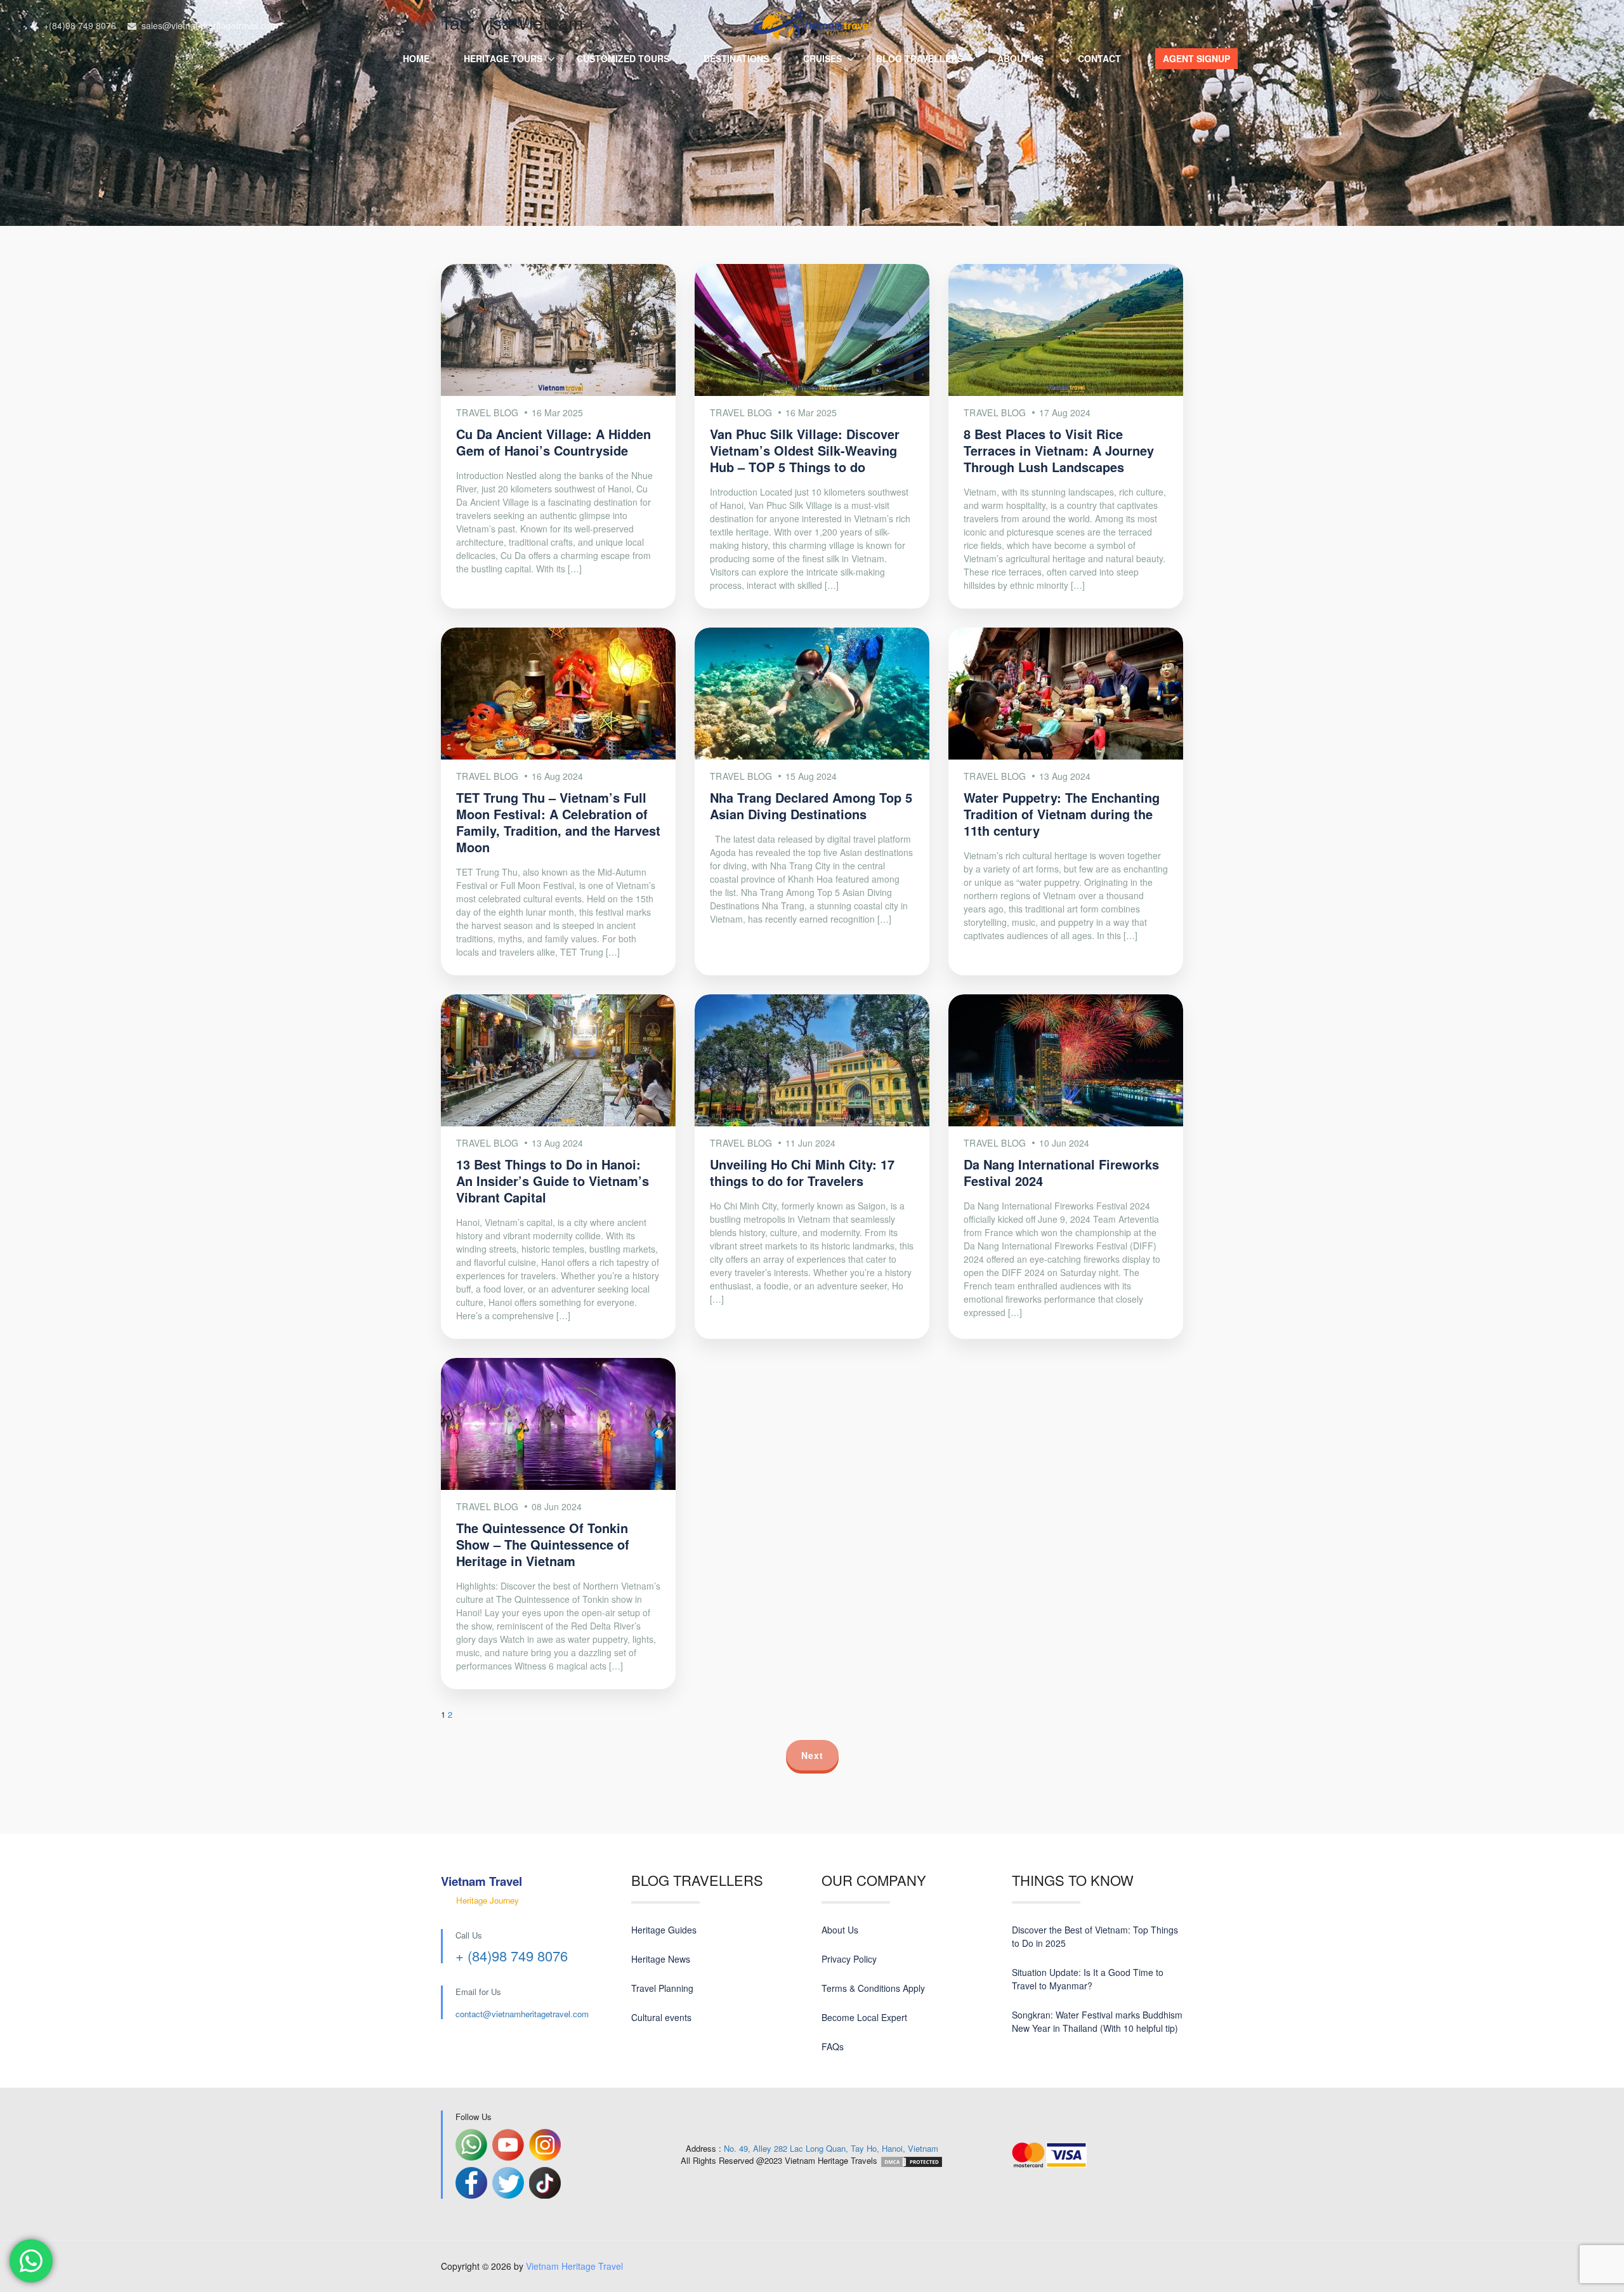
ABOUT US (1020, 58)
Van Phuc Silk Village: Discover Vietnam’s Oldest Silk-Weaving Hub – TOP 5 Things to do (805, 450)
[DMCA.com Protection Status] (912, 2160)
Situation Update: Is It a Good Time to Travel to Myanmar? (1088, 1979)
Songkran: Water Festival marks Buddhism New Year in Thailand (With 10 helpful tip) (1097, 2021)
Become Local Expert (864, 2017)
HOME (416, 58)
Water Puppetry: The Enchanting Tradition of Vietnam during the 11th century (1062, 814)
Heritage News (661, 1959)
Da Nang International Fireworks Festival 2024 (1061, 1172)
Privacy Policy (849, 1959)
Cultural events (661, 2017)
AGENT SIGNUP (1196, 58)
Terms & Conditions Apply (873, 1988)
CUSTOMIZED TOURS (623, 58)
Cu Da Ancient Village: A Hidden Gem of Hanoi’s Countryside (553, 442)
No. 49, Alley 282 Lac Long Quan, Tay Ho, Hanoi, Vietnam (831, 2148)
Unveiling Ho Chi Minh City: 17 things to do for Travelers (802, 1172)
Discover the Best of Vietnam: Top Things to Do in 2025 (1095, 1936)
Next (812, 1755)
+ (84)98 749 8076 (512, 1955)
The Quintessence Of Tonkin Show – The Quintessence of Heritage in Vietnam (543, 1544)
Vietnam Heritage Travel (574, 2266)
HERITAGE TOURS (503, 58)
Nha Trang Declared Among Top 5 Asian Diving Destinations (811, 806)
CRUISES (822, 58)
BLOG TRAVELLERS (920, 58)
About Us (840, 1930)
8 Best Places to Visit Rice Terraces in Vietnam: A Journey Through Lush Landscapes (1059, 450)
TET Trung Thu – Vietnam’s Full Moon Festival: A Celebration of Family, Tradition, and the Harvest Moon (558, 822)
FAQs (833, 2046)
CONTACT (1099, 58)
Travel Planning (662, 1988)
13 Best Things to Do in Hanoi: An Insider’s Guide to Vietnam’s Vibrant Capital (553, 1181)
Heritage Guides (664, 1930)
